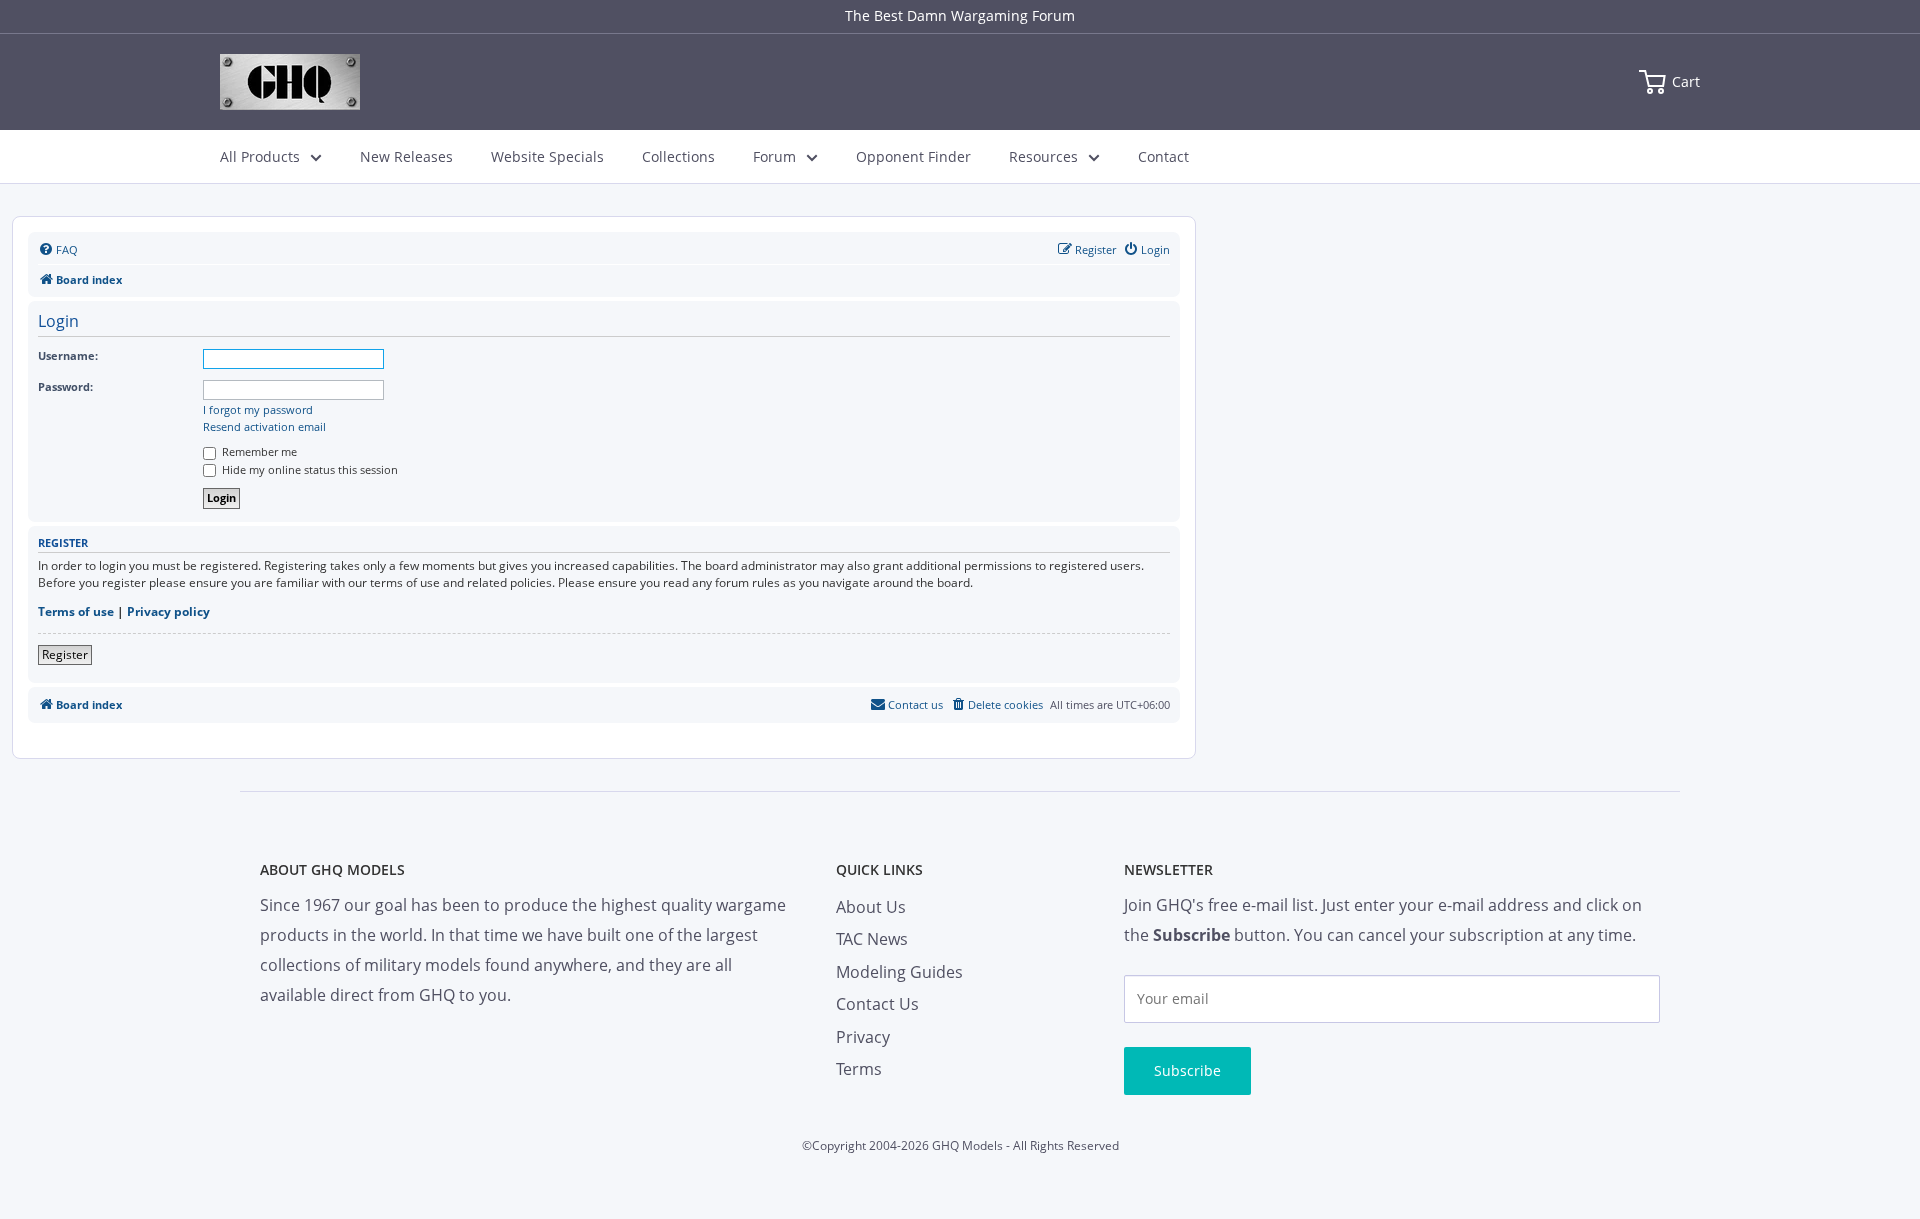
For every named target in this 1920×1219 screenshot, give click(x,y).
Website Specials (547, 156)
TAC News (872, 939)
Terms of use (76, 612)
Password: (65, 386)
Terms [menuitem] (859, 1069)
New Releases (406, 156)
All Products (260, 156)
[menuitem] (58, 250)
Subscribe (1187, 1070)
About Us (871, 907)
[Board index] (290, 82)
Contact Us (877, 1004)
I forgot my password (258, 410)
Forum (774, 156)
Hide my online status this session (308, 469)
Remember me (258, 451)
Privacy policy (168, 612)
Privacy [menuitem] (863, 1037)
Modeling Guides (899, 972)
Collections (678, 156)
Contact (1163, 156)
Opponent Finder (913, 156)
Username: (68, 355)
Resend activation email (264, 427)
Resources (1043, 156)
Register (65, 654)
